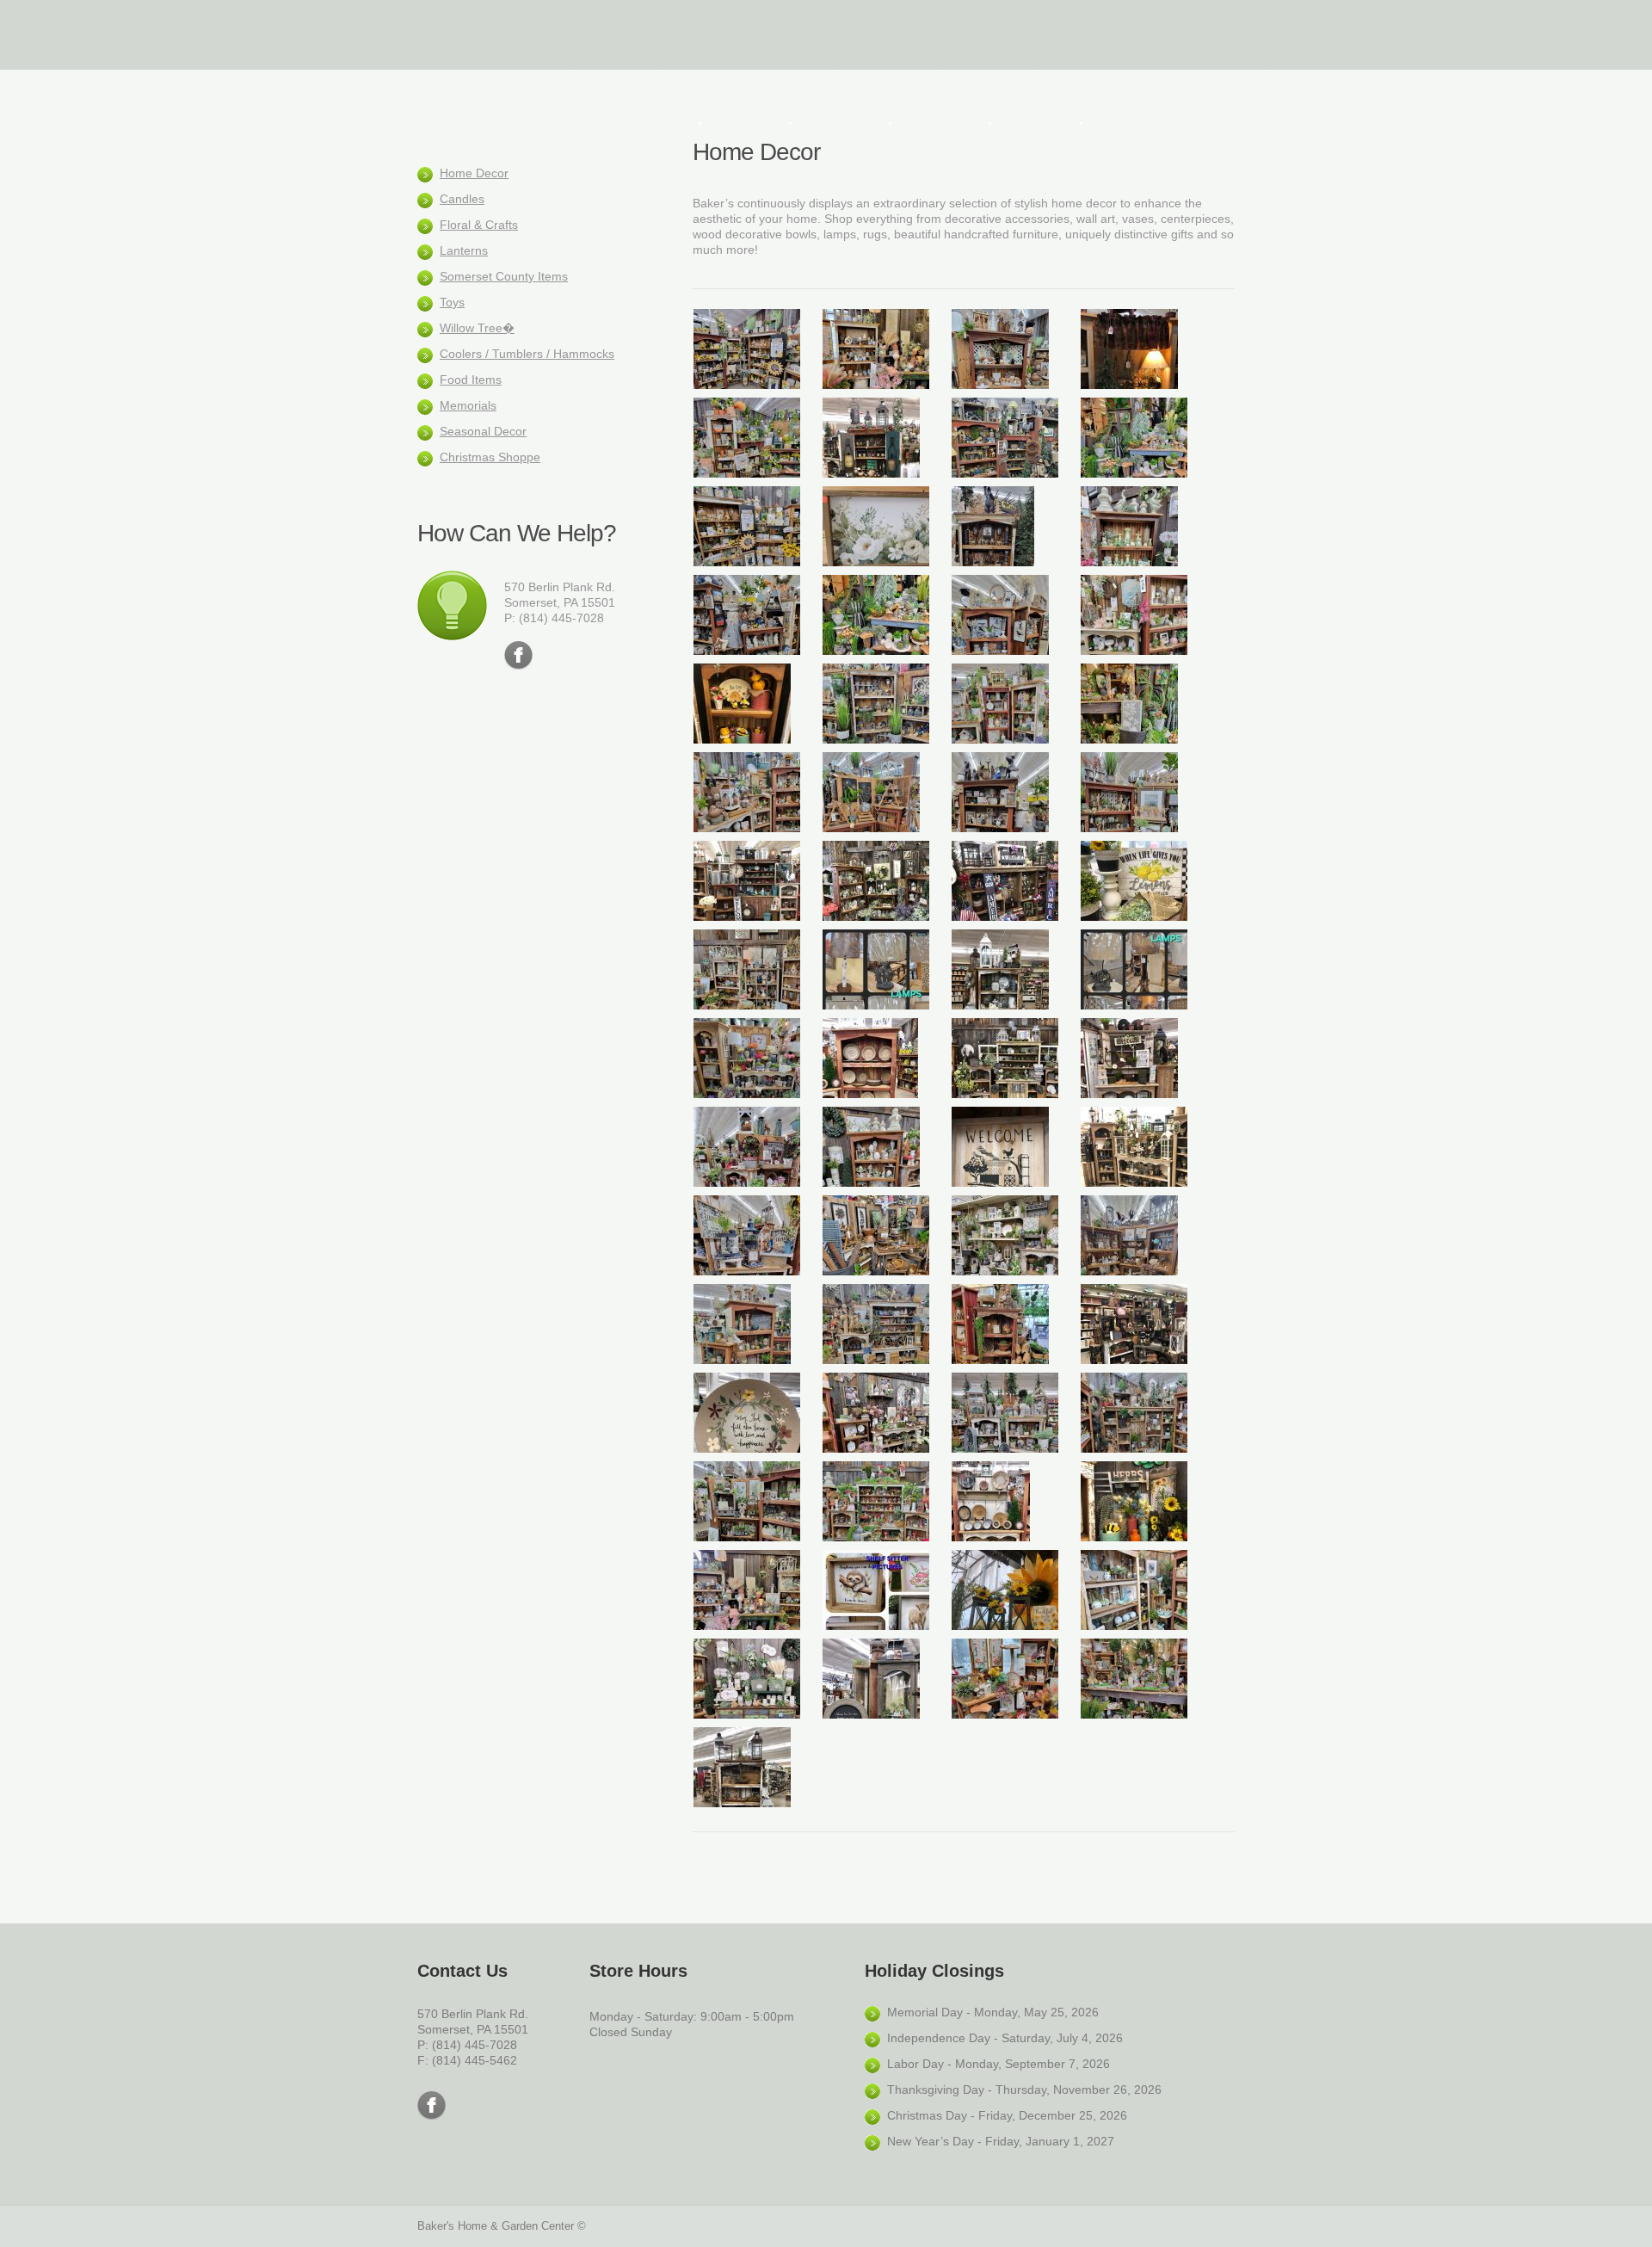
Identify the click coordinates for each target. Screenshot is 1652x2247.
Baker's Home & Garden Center (486, 34)
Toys (452, 302)
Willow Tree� (477, 328)
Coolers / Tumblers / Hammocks (527, 354)
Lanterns (464, 250)
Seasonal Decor (483, 431)
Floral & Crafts (479, 225)
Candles (462, 199)
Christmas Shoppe (490, 457)
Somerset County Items (504, 276)
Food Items (471, 380)
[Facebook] (518, 655)
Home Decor (474, 173)
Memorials (468, 405)
